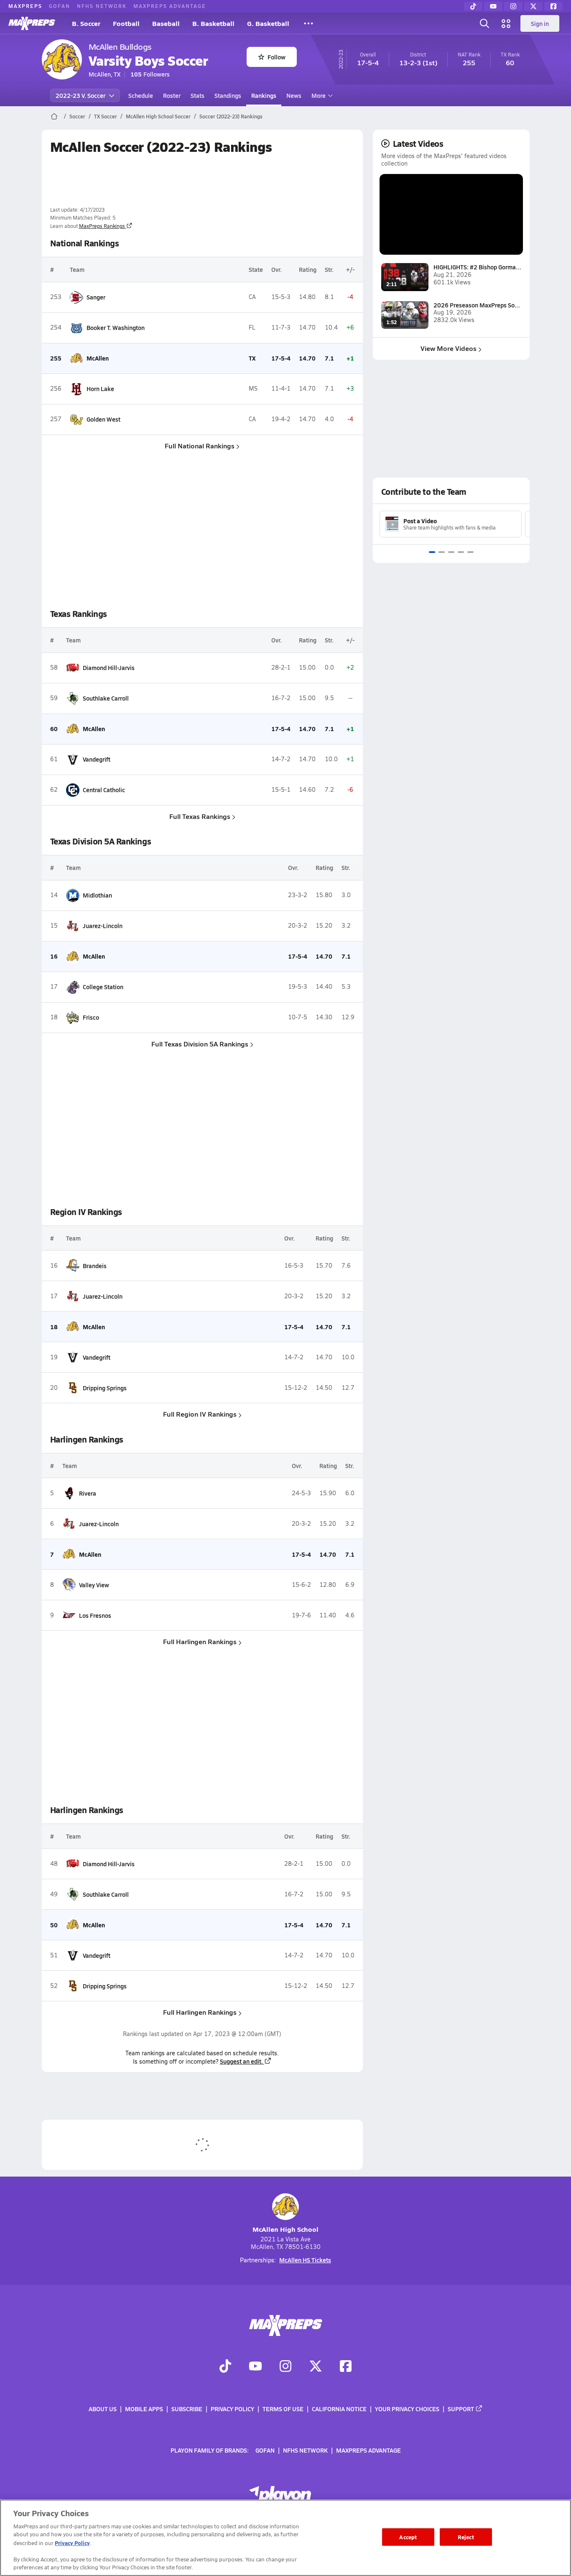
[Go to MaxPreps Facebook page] (346, 2367)
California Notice (339, 2409)
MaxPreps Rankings (102, 226)
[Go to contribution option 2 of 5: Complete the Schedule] (442, 552)
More (319, 95)
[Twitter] (533, 6)
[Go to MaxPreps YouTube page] (255, 2367)
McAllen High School (285, 2229)
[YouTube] (493, 6)
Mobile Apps (144, 2409)
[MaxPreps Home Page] (54, 116)
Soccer (77, 116)
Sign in (540, 23)
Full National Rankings (200, 446)
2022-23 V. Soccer (80, 95)
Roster (172, 95)
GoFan (60, 6)
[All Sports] (308, 23)
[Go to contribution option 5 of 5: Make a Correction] (470, 552)
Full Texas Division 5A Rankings (200, 1044)
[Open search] (484, 23)
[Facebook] (553, 6)
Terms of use (283, 2409)
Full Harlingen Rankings (200, 1641)
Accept (408, 2537)
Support (461, 2409)
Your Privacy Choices (407, 2409)
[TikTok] (473, 6)
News (294, 95)
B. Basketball (213, 23)
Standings (228, 95)
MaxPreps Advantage (170, 6)
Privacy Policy (232, 2409)
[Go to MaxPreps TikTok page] (225, 2367)
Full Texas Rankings (200, 816)
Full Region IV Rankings (200, 1414)
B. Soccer (86, 23)
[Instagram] (513, 6)
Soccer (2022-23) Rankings (231, 116)
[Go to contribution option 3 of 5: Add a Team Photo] (451, 552)
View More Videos (449, 348)
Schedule (141, 95)
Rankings (264, 95)
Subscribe (187, 2409)
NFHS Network (102, 6)
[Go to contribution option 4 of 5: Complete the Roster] (461, 552)
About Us (103, 2409)
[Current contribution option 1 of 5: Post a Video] (432, 552)
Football (126, 23)
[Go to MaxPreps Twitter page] (316, 2367)
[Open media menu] (506, 23)
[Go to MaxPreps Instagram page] (285, 2367)
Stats (198, 95)
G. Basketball (268, 23)
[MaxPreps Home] (32, 23)
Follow (277, 57)
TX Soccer (106, 116)
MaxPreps (25, 6)
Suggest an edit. (241, 2061)
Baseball (166, 23)
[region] (285, 2538)
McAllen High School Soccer (158, 116)
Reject (466, 2537)
